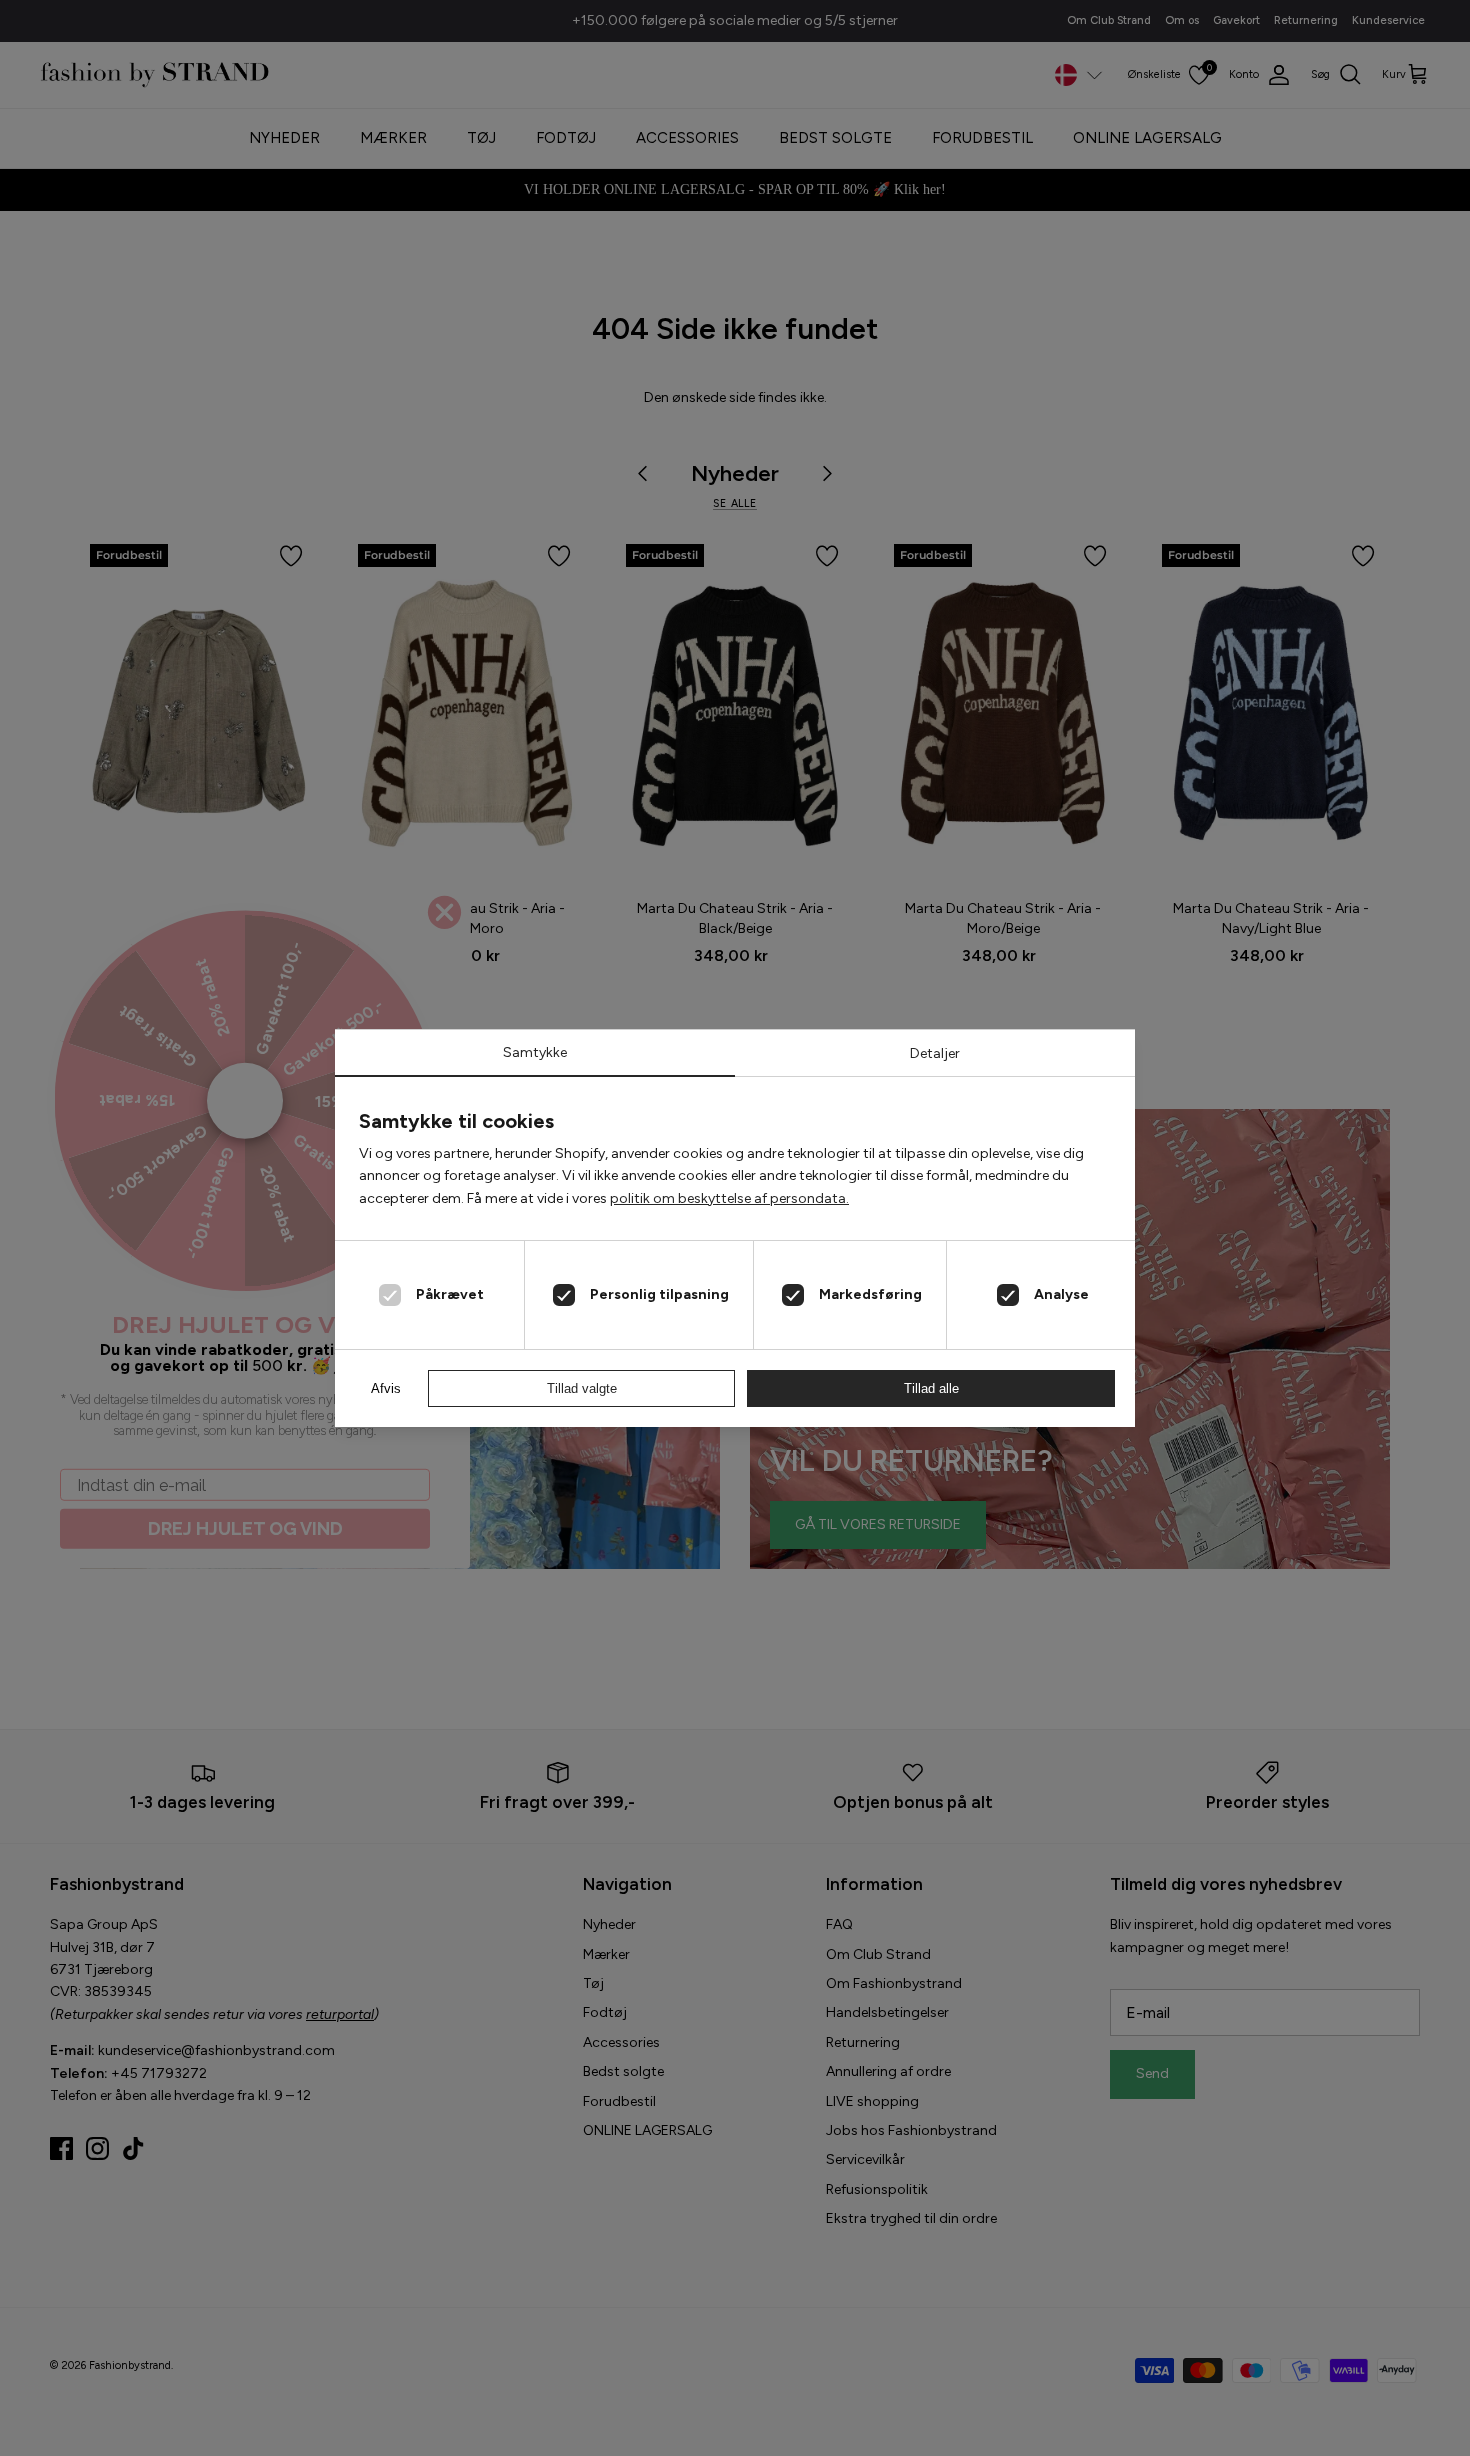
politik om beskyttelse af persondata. (729, 1198)
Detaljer (935, 1053)
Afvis (386, 1388)
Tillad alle (931, 1388)
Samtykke (535, 1052)
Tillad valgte (582, 1388)
